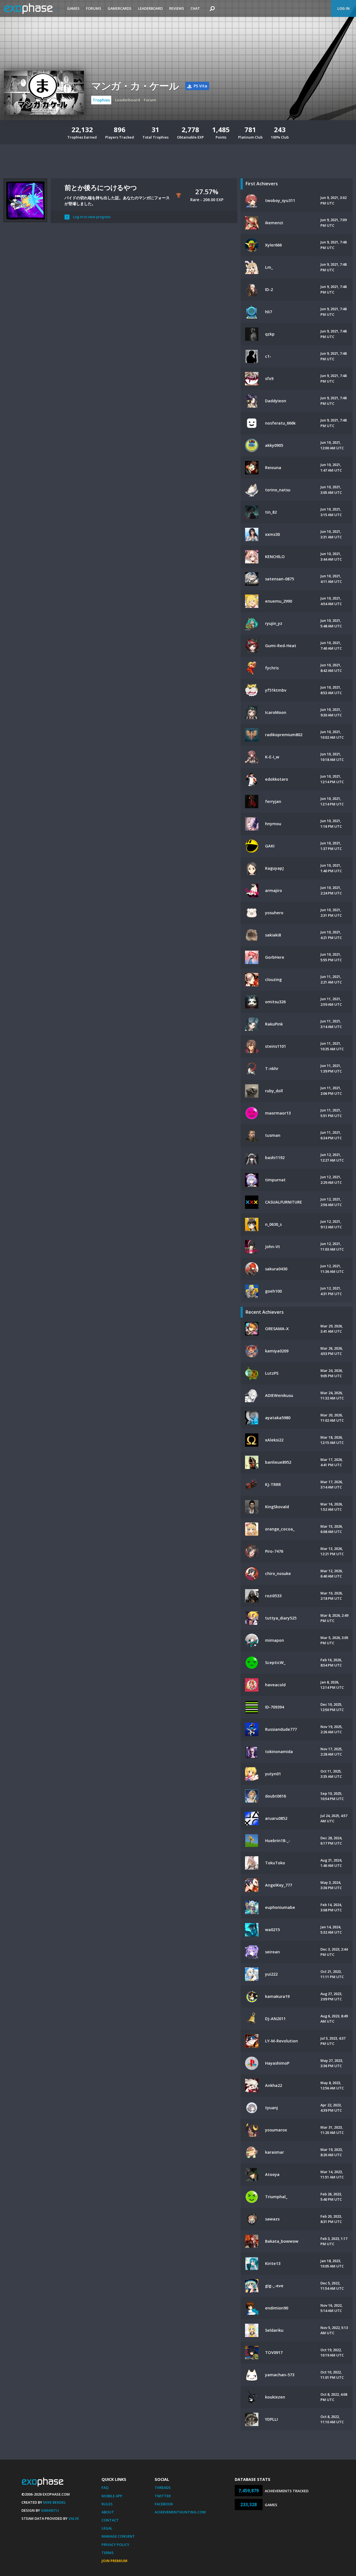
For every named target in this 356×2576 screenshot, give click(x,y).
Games (73, 8)
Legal (107, 2528)
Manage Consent (118, 2536)
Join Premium (114, 2561)
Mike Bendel (55, 2502)
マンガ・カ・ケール (135, 86)
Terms (108, 2553)
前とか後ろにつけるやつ (101, 187)
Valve (74, 2518)
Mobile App (112, 2496)
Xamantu (50, 2510)
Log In (343, 8)
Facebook (164, 2504)
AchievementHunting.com (180, 2512)
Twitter (163, 2496)
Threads (163, 2488)
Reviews (177, 8)
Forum (150, 100)
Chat (195, 8)
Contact (110, 2520)
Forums (94, 8)
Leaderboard (150, 8)
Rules (107, 2504)
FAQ (105, 2488)
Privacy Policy (115, 2545)
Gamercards (120, 8)
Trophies (101, 100)
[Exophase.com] (32, 9)
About (108, 2512)
